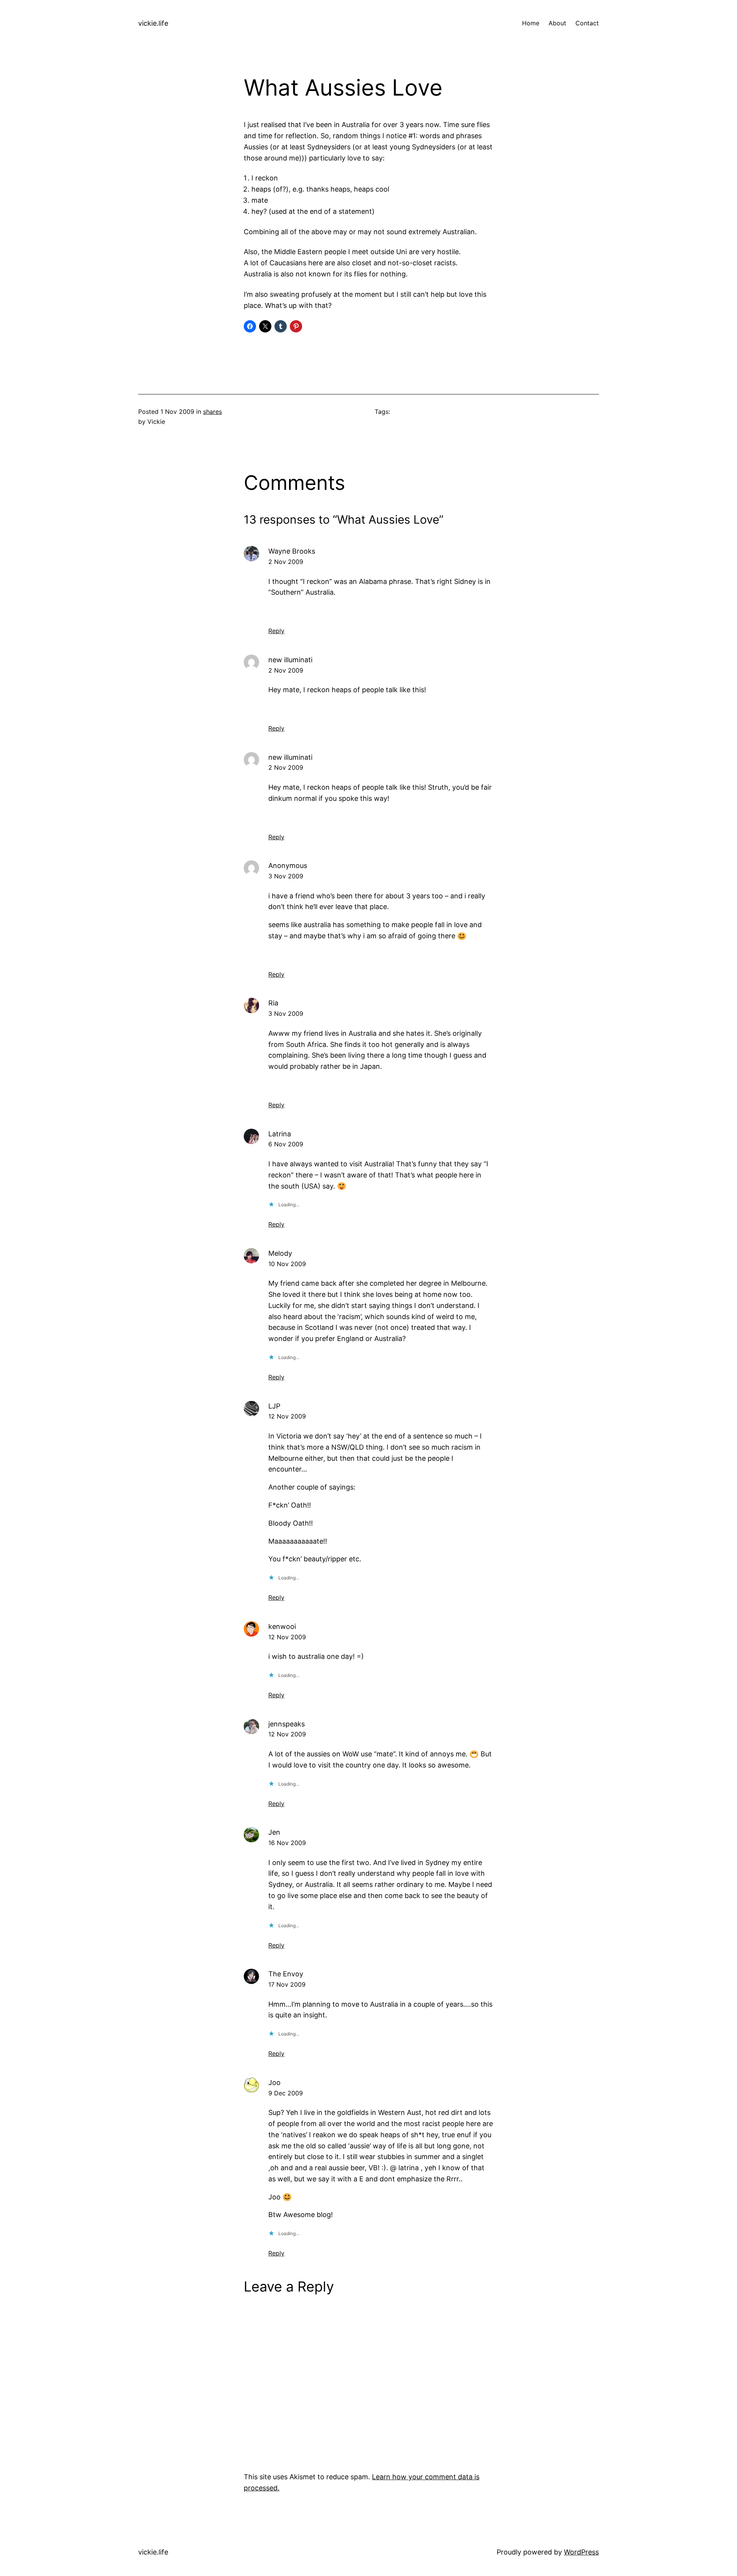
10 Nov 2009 (287, 1264)
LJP (274, 1406)
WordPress (581, 2552)
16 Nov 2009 (287, 1843)
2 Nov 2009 (286, 562)
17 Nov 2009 (287, 1984)
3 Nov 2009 (286, 876)
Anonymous (288, 866)
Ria (273, 1003)
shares (212, 412)
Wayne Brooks (292, 551)
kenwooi (282, 1626)
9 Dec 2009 (286, 2093)
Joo (274, 2082)
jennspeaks (287, 1724)
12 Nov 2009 (287, 1416)
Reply (276, 631)
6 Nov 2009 (286, 1144)
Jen (274, 1832)
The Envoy (286, 1974)
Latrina (280, 1134)
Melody (280, 1253)
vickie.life (153, 23)
